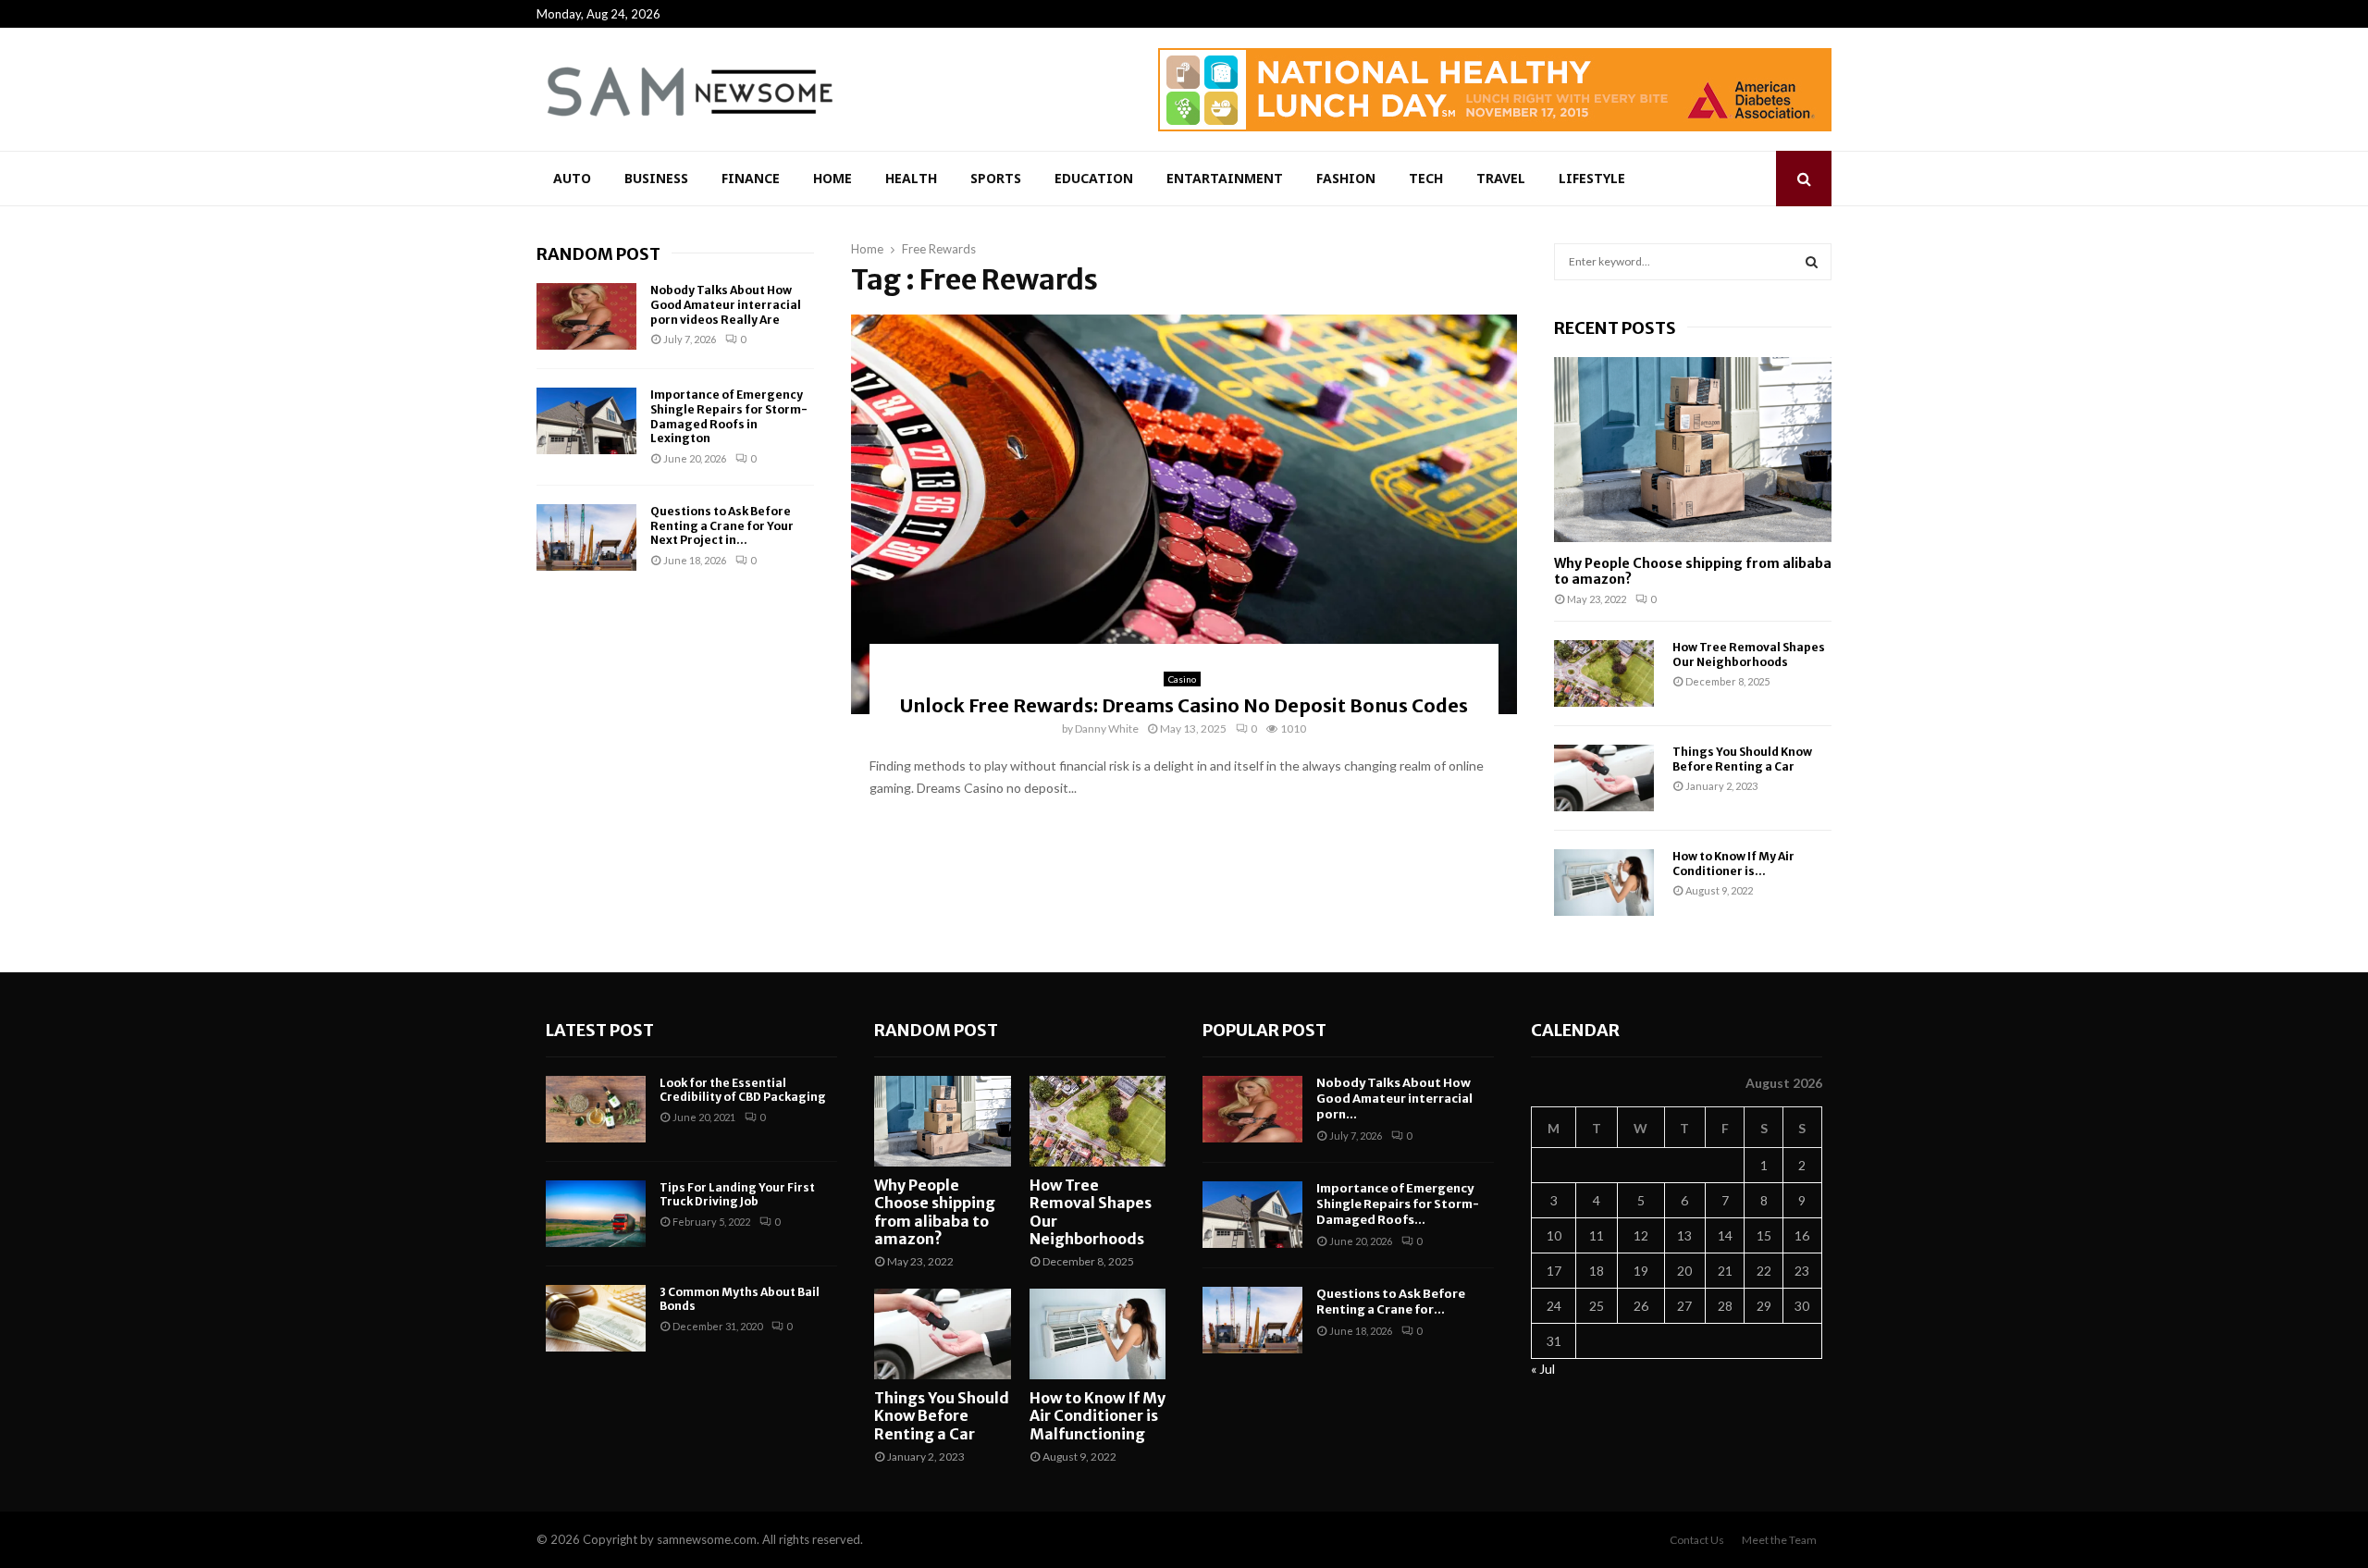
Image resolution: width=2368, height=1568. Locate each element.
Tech (1426, 178)
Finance (751, 178)
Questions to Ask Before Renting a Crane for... (1391, 1302)
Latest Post (600, 1030)
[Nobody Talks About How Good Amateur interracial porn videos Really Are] (586, 316)
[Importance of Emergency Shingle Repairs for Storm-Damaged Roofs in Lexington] (586, 421)
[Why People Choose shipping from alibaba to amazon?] (1693, 450)
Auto (572, 178)
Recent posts (1615, 328)
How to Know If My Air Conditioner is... (1733, 863)
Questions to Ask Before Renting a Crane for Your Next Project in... (722, 525)
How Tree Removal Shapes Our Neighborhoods (1749, 654)
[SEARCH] (1812, 262)
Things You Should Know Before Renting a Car (1742, 759)
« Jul (1543, 1369)
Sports (996, 178)
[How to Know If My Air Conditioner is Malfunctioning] (1604, 883)
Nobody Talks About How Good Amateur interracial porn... (1394, 1099)
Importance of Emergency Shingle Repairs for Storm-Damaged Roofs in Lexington (729, 416)
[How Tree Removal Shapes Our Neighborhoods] (1604, 673)
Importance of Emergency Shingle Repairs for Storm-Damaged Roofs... (1398, 1204)
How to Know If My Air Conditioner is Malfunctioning (1098, 1415)
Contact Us (1697, 1540)
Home (832, 178)
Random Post (598, 254)
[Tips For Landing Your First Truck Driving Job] (596, 1214)
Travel (1501, 178)
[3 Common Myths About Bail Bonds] (596, 1318)
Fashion (1346, 178)
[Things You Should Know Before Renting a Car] (1604, 778)
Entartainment (1225, 178)
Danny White (1107, 728)
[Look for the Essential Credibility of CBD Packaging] (596, 1109)
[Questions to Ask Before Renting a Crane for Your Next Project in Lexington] (586, 537)
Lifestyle (1592, 178)
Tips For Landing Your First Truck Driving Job (737, 1195)
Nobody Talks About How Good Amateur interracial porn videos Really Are (726, 304)
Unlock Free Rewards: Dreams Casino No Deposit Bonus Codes (1184, 705)
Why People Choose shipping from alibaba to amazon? (1693, 571)
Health (911, 178)
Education (1094, 178)
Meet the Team (1779, 1540)
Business (656, 178)
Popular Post (1264, 1030)
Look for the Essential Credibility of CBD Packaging (743, 1090)
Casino (1182, 679)
